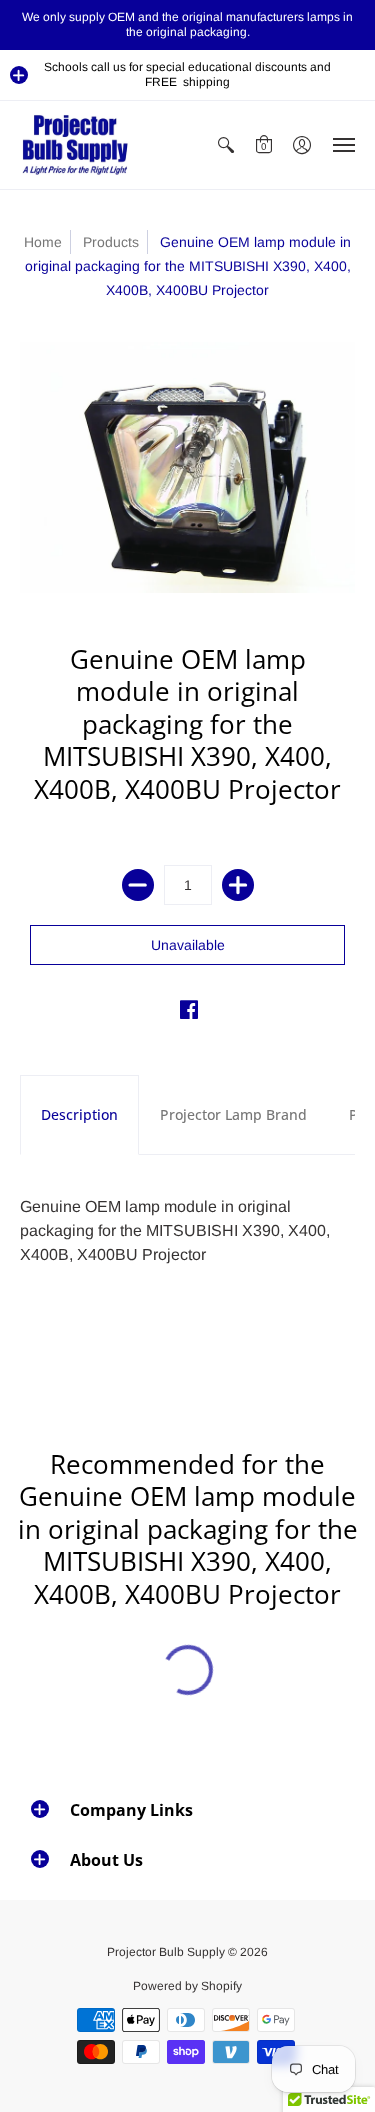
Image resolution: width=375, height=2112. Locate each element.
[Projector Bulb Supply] (75, 145)
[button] (19, 75)
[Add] (238, 885)
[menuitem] (226, 145)
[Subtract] (138, 885)
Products (111, 242)
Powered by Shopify (187, 1986)
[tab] (79, 1115)
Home (43, 242)
